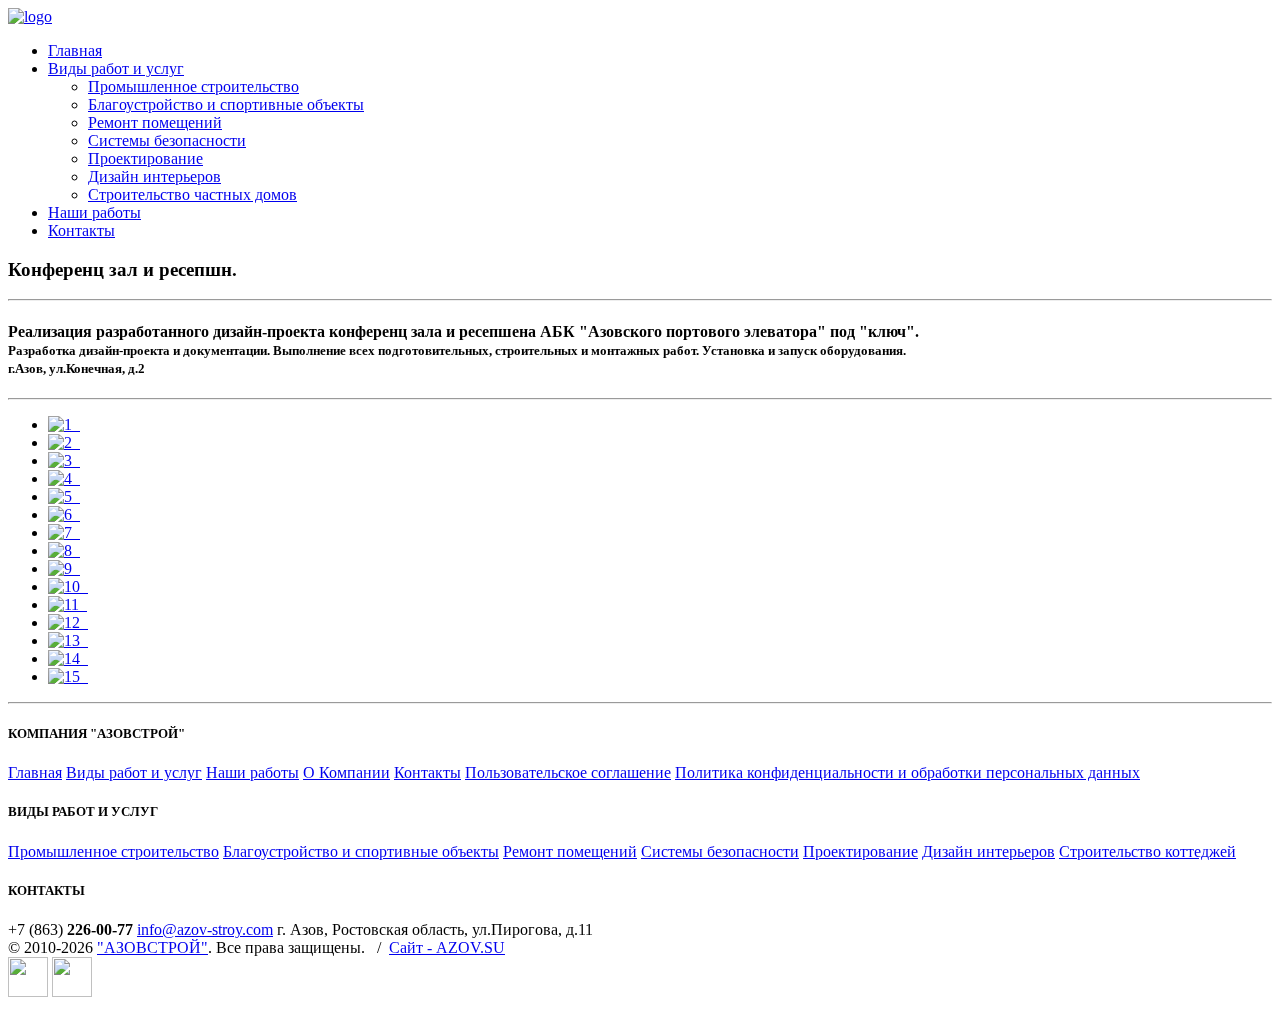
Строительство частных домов (192, 194)
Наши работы (94, 212)
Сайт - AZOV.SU (447, 947)
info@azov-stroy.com (205, 929)
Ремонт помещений (155, 122)
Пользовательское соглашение (568, 772)
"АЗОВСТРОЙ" (152, 947)
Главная (75, 50)
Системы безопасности (167, 140)
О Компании (346, 772)
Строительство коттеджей (1147, 851)
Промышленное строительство (193, 86)
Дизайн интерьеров (154, 176)
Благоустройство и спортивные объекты (226, 104)
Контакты (81, 230)
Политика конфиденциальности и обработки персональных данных (907, 772)
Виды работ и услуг (116, 68)
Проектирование (145, 158)
